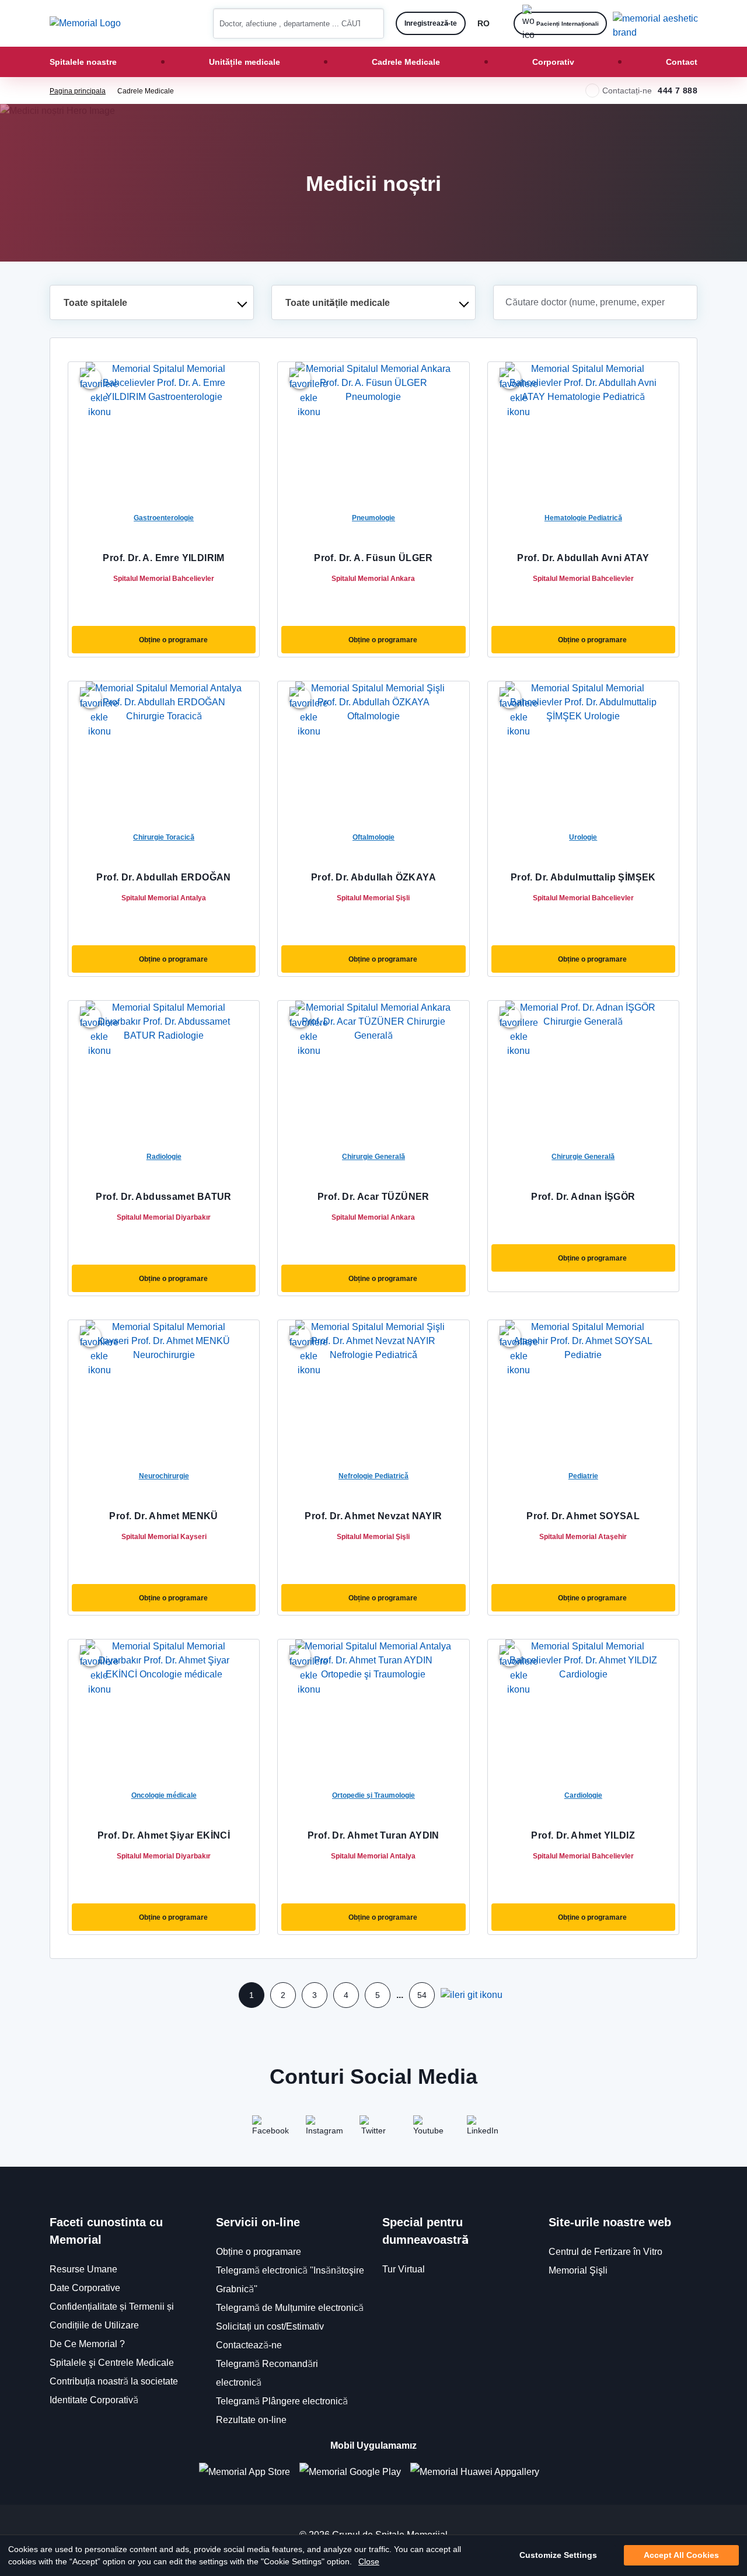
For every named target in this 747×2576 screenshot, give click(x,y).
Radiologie (164, 1156)
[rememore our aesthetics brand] (659, 23)
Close (369, 2561)
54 (422, 1995)
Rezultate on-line (251, 2420)
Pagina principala (78, 91)
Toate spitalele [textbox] (95, 303)
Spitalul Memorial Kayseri (164, 1536)
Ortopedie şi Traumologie (373, 1795)
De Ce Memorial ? (87, 2344)
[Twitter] (373, 2129)
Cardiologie (583, 1795)
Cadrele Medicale (406, 62)
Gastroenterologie (164, 518)
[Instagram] (320, 2129)
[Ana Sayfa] (85, 23)
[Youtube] (427, 2129)
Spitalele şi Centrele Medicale (112, 2363)
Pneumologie (373, 518)
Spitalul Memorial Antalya (164, 898)
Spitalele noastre (83, 62)
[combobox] (152, 302)
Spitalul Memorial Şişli (373, 898)
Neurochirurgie (164, 1476)
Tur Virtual (404, 2269)
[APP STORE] (249, 2472)
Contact (682, 62)
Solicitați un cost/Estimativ (270, 2326)
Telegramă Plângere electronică (282, 2401)
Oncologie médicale (164, 1795)
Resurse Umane (83, 2269)
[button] (371, 23)
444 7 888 (678, 90)
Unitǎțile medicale (245, 62)
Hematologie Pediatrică (583, 518)
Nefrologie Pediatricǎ (373, 1476)
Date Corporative (85, 2288)
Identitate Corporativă (94, 2400)
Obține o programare (173, 640)
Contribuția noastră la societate (114, 2381)
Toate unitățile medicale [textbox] (338, 303)
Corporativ (553, 62)
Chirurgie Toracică (164, 837)
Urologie (583, 837)
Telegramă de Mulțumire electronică (290, 2308)
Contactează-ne (249, 2345)
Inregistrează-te (431, 23)
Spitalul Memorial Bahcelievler (164, 578)
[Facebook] (266, 2129)
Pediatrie (583, 1476)
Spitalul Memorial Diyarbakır (164, 1217)
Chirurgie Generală (373, 1156)
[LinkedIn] (481, 2129)
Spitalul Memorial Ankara (373, 578)
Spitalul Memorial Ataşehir (583, 1536)
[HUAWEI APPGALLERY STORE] (479, 2472)
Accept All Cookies (681, 2556)
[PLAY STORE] (350, 2472)
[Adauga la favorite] (90, 378)
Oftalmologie (373, 837)
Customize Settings (558, 2556)
